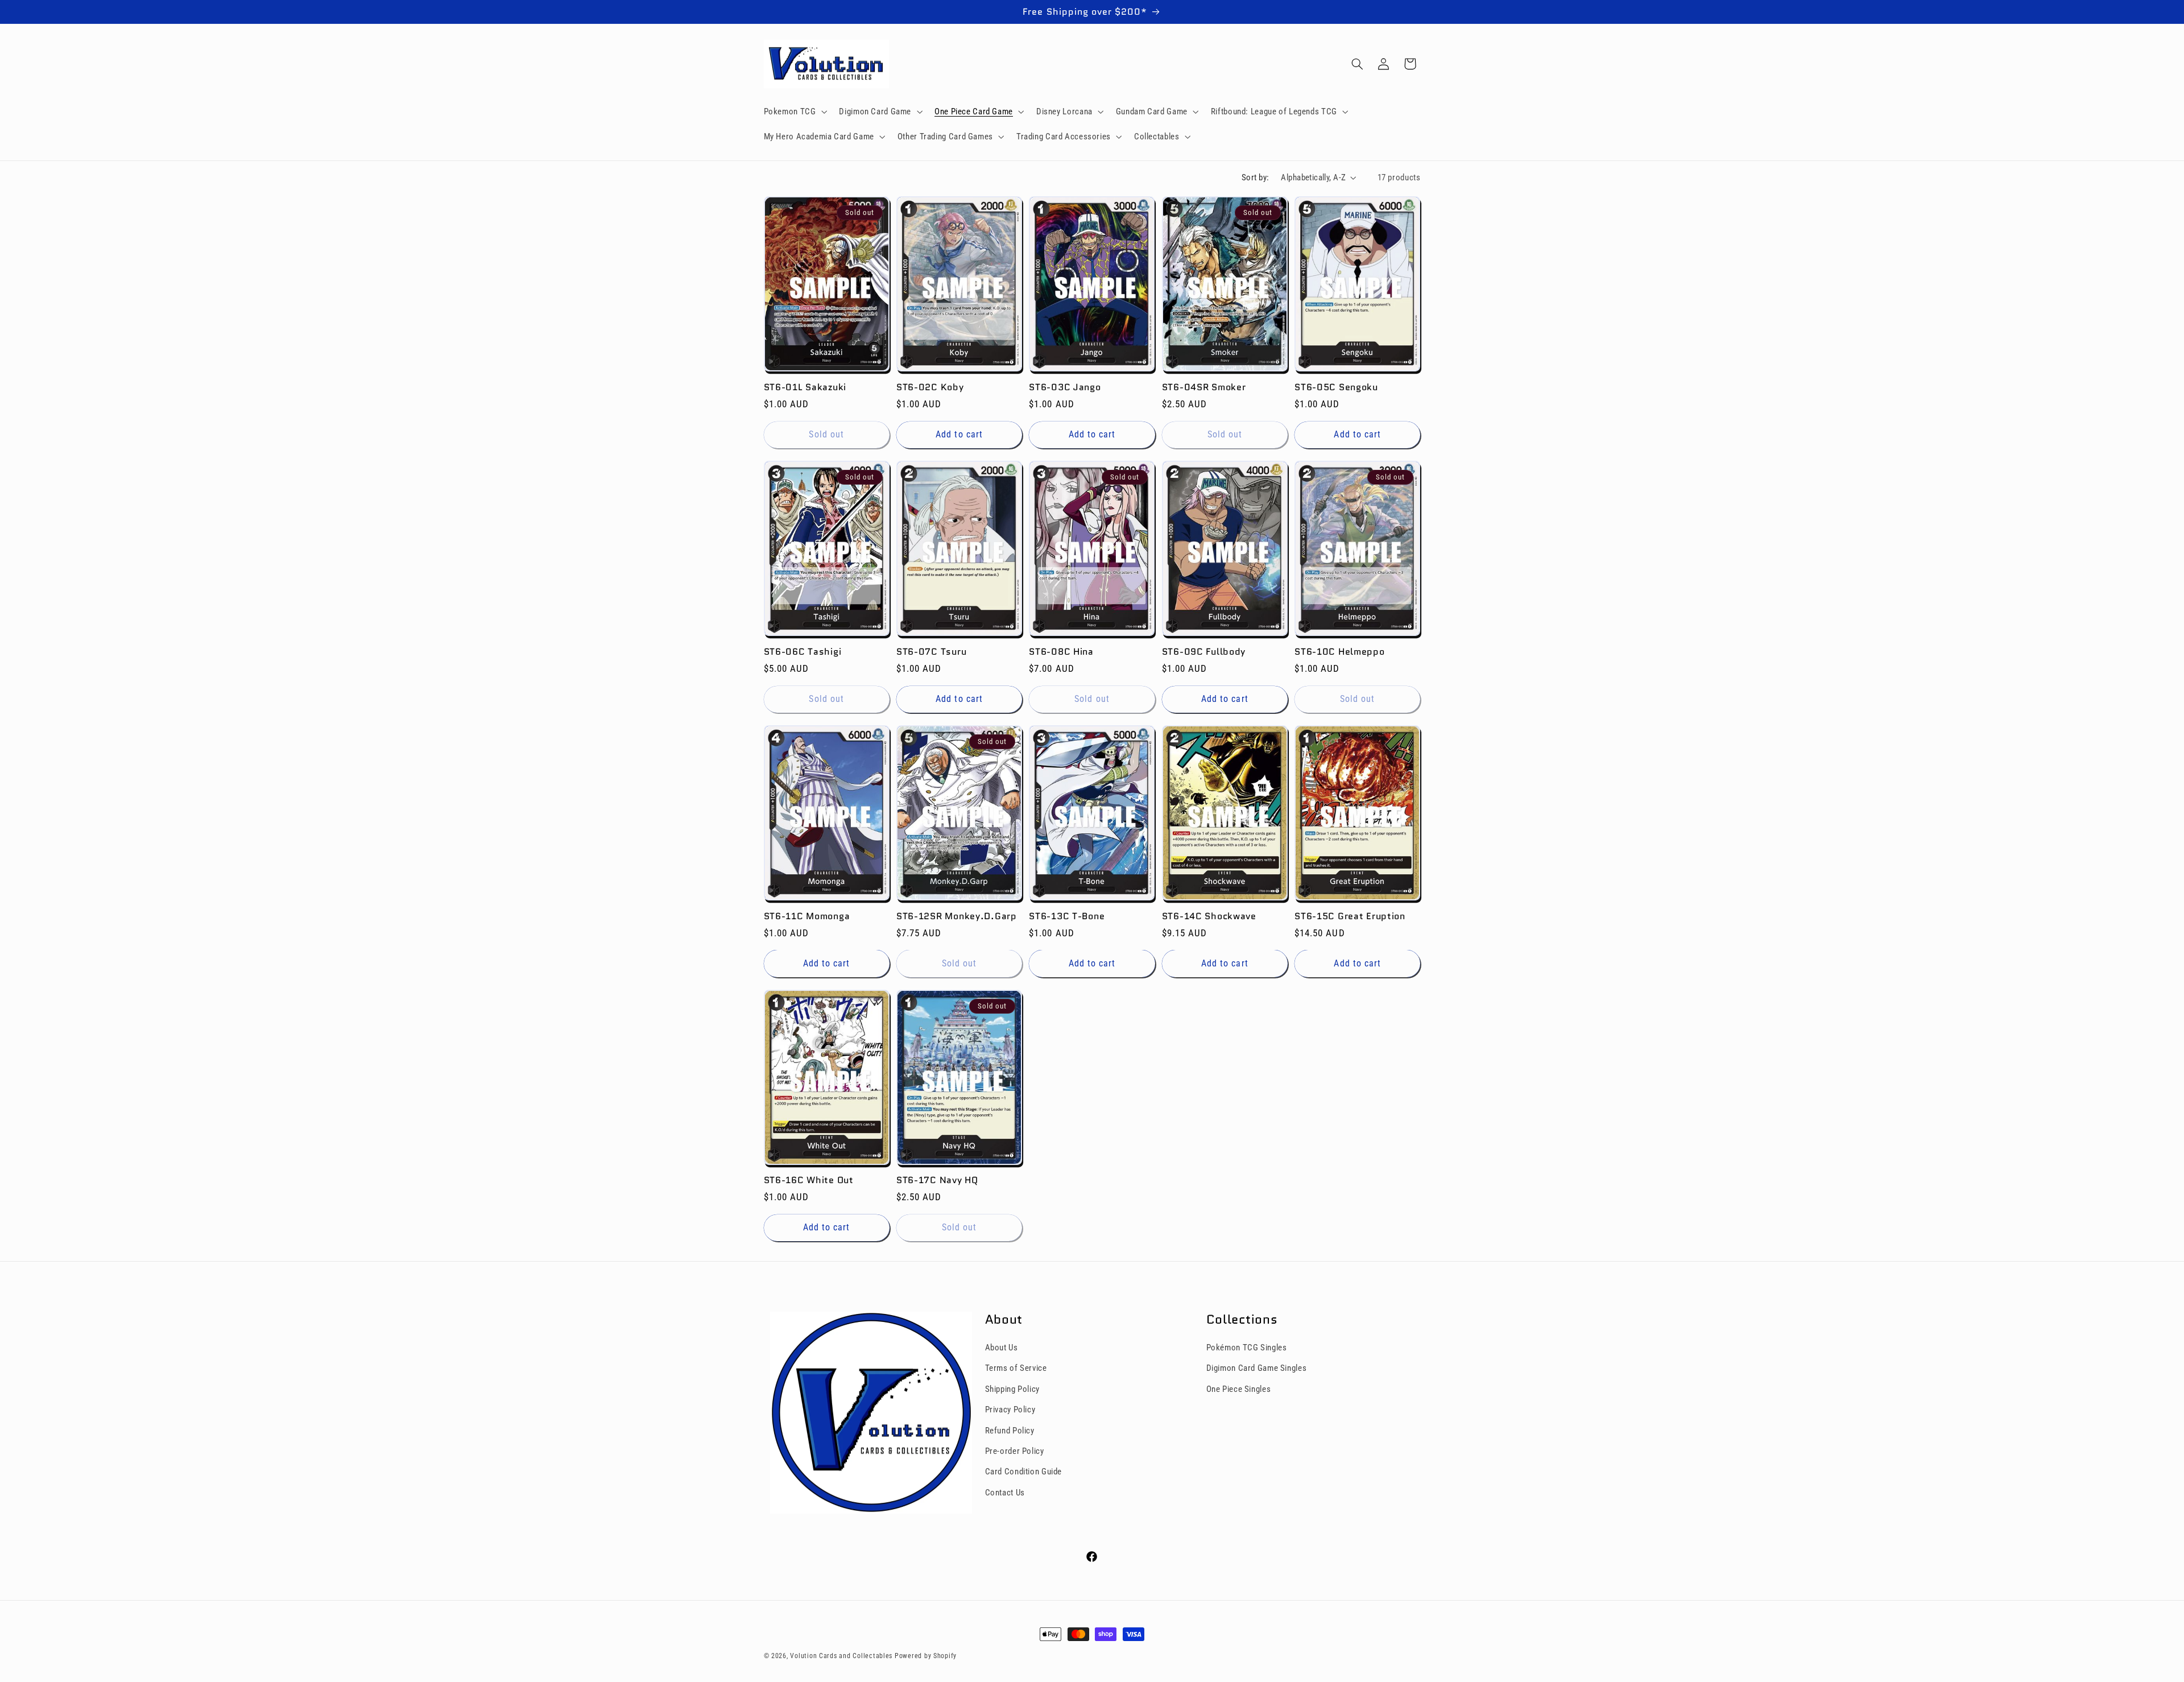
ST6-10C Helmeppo (1340, 652)
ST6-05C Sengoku (1336, 387)
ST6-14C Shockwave (1209, 916)
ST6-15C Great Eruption (1350, 916)
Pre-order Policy (1015, 1451)
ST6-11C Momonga (807, 916)
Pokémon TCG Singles (1247, 1348)
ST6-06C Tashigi (803, 652)
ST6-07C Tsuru (931, 652)
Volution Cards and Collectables (841, 1656)
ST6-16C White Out (809, 1180)
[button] (794, 111)
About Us (1002, 1348)
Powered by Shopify (926, 1656)
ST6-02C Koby (930, 387)
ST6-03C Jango (1065, 387)
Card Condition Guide (1024, 1472)
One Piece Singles (1239, 1389)
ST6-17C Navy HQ (937, 1180)
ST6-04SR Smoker (1204, 387)
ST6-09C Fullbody (1204, 652)
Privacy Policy (1010, 1410)
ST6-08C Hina (1061, 652)
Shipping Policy (1012, 1389)
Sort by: (1255, 177)
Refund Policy (1010, 1431)
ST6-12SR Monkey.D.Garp (957, 916)
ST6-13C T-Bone (1067, 916)
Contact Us (1005, 1493)
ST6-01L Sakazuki (805, 387)
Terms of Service (1016, 1368)
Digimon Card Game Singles (1257, 1368)
